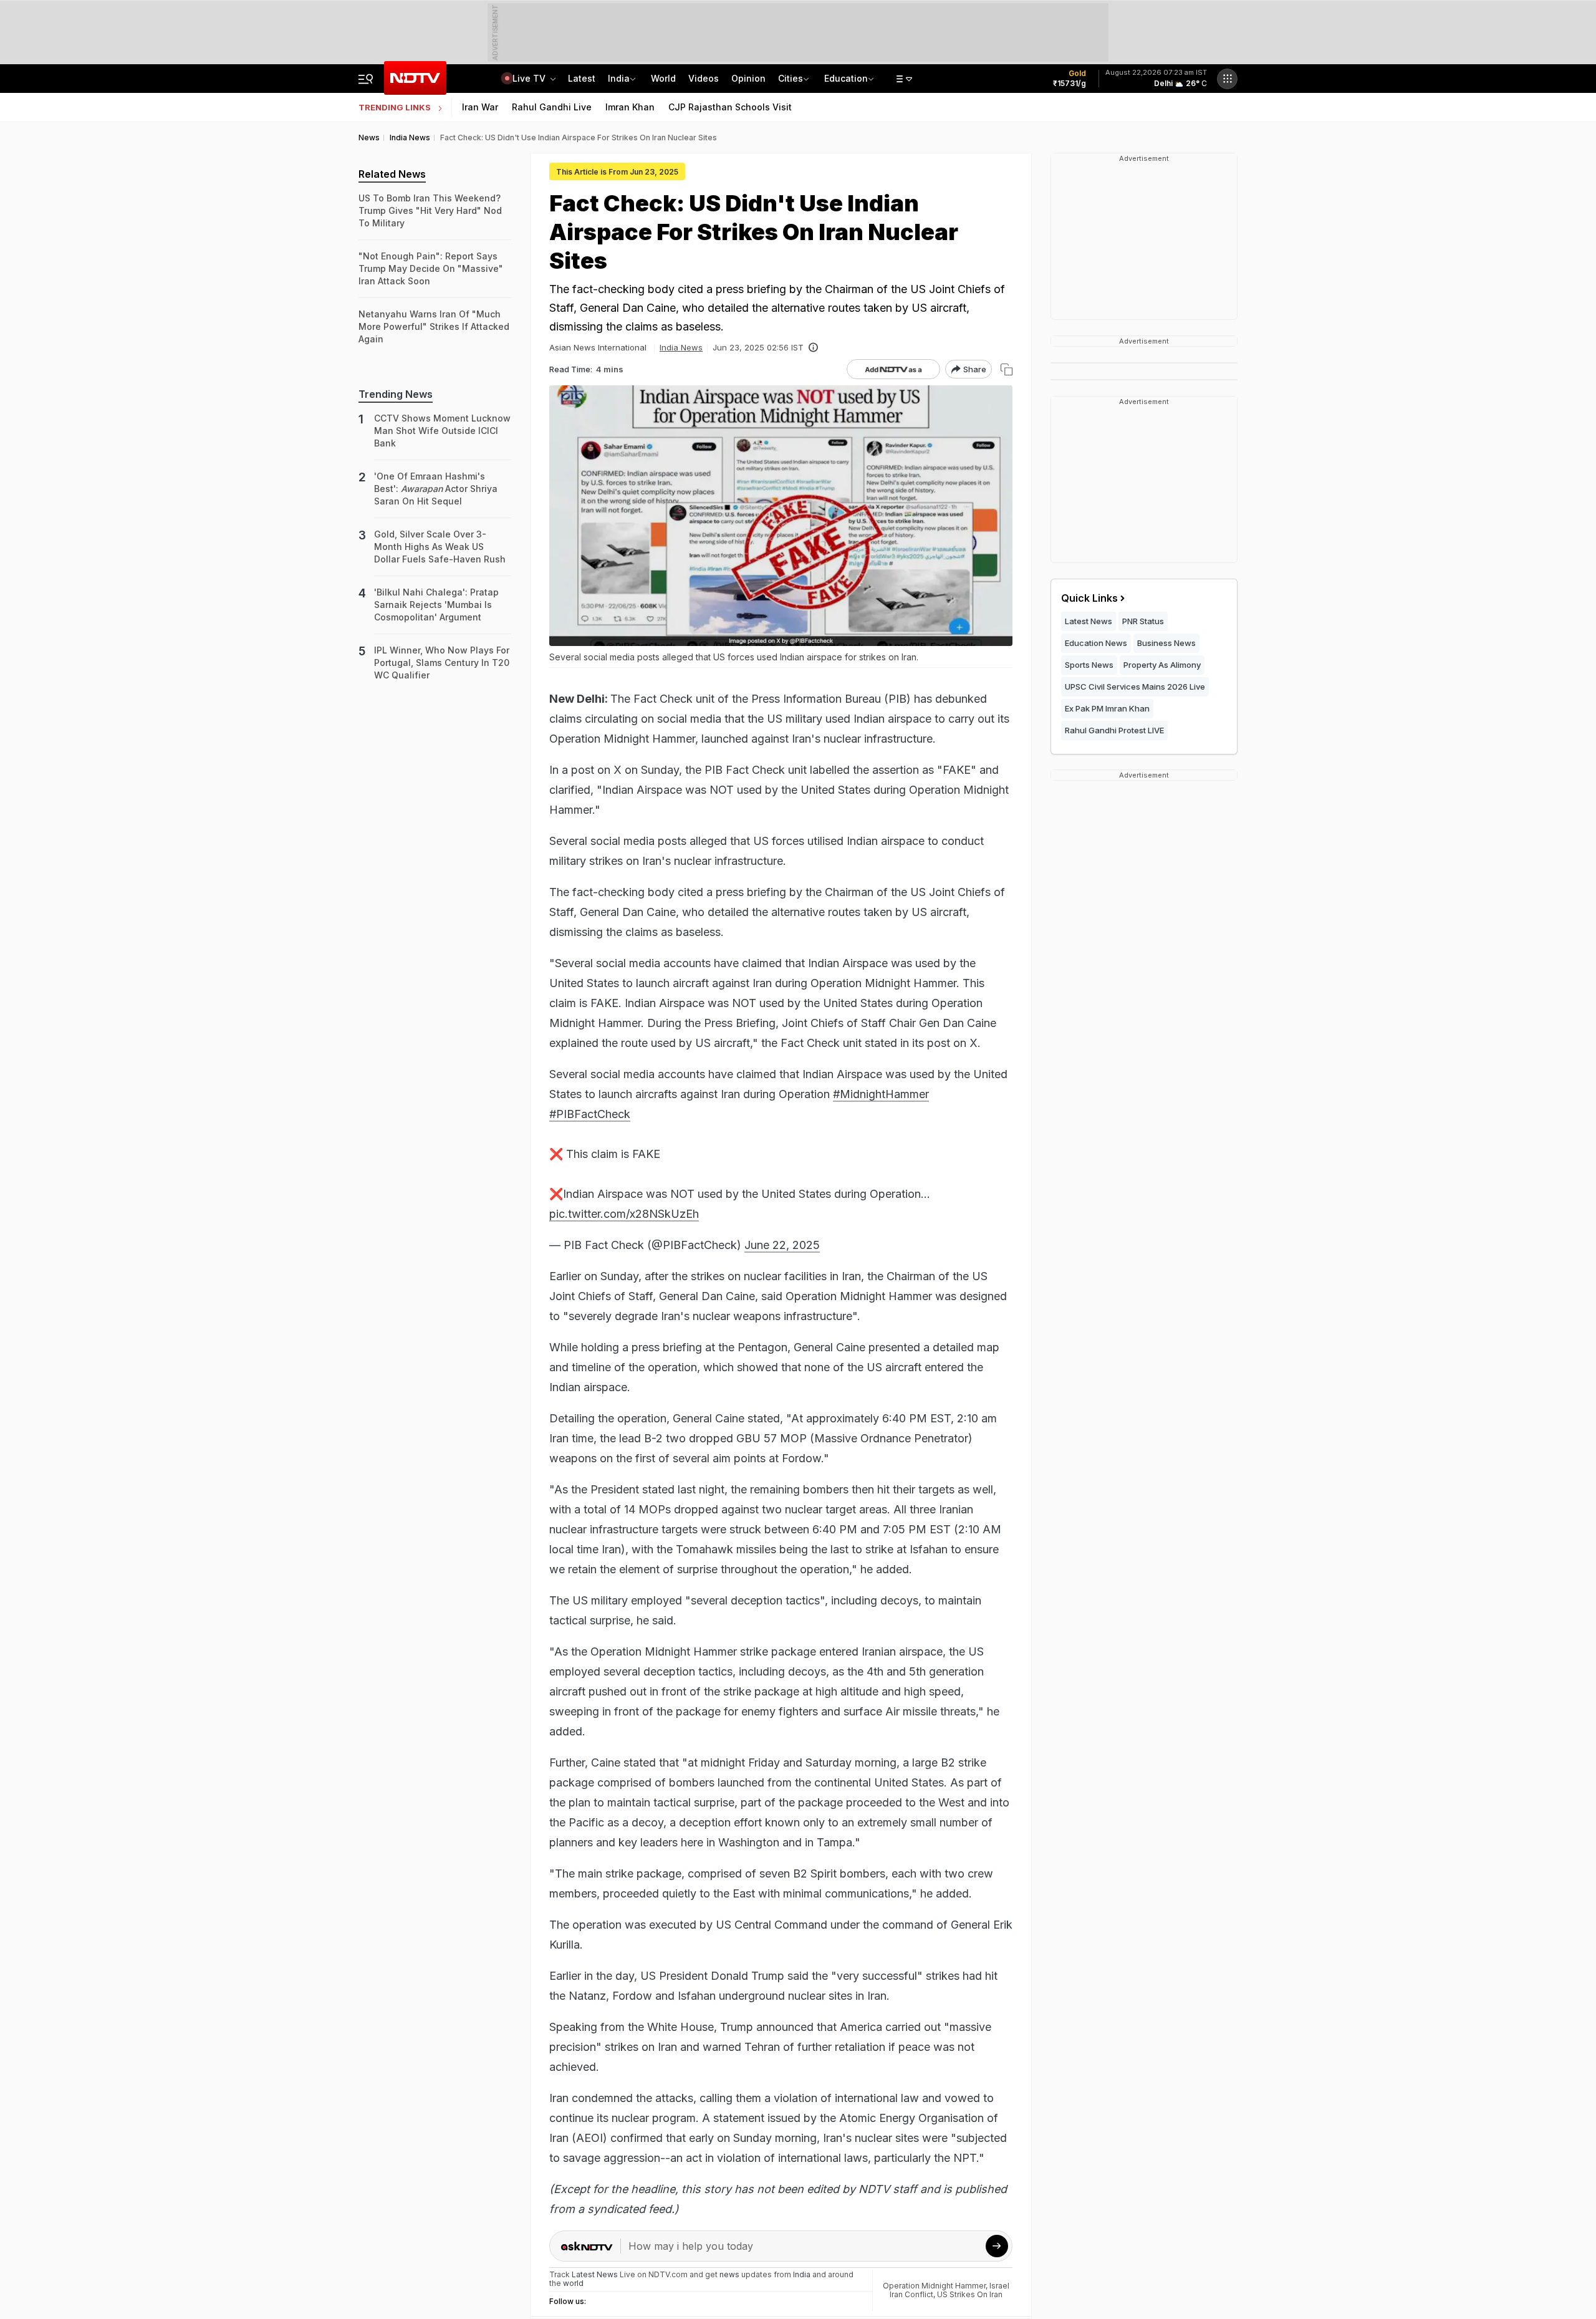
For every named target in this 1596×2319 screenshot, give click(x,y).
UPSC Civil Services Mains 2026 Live (1135, 687)
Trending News (396, 394)
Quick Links (1089, 598)
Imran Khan (630, 107)
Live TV (530, 78)
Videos (704, 78)
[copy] (1007, 369)
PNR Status (1143, 621)
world (573, 2283)
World (663, 78)
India (619, 78)
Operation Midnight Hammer (934, 2286)
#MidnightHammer (881, 1094)
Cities (791, 78)
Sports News (1089, 665)
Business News (1166, 643)
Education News (1096, 643)
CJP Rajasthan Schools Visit (730, 107)
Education (846, 78)
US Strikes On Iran (970, 2294)
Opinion (748, 78)
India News (681, 347)
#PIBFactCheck (590, 1114)
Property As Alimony (1162, 665)
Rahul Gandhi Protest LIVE (1114, 730)
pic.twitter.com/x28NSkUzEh (624, 1214)
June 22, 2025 (782, 1245)
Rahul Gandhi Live (552, 107)
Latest (582, 78)
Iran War (480, 107)
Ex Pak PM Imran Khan (1107, 708)
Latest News (1089, 621)
